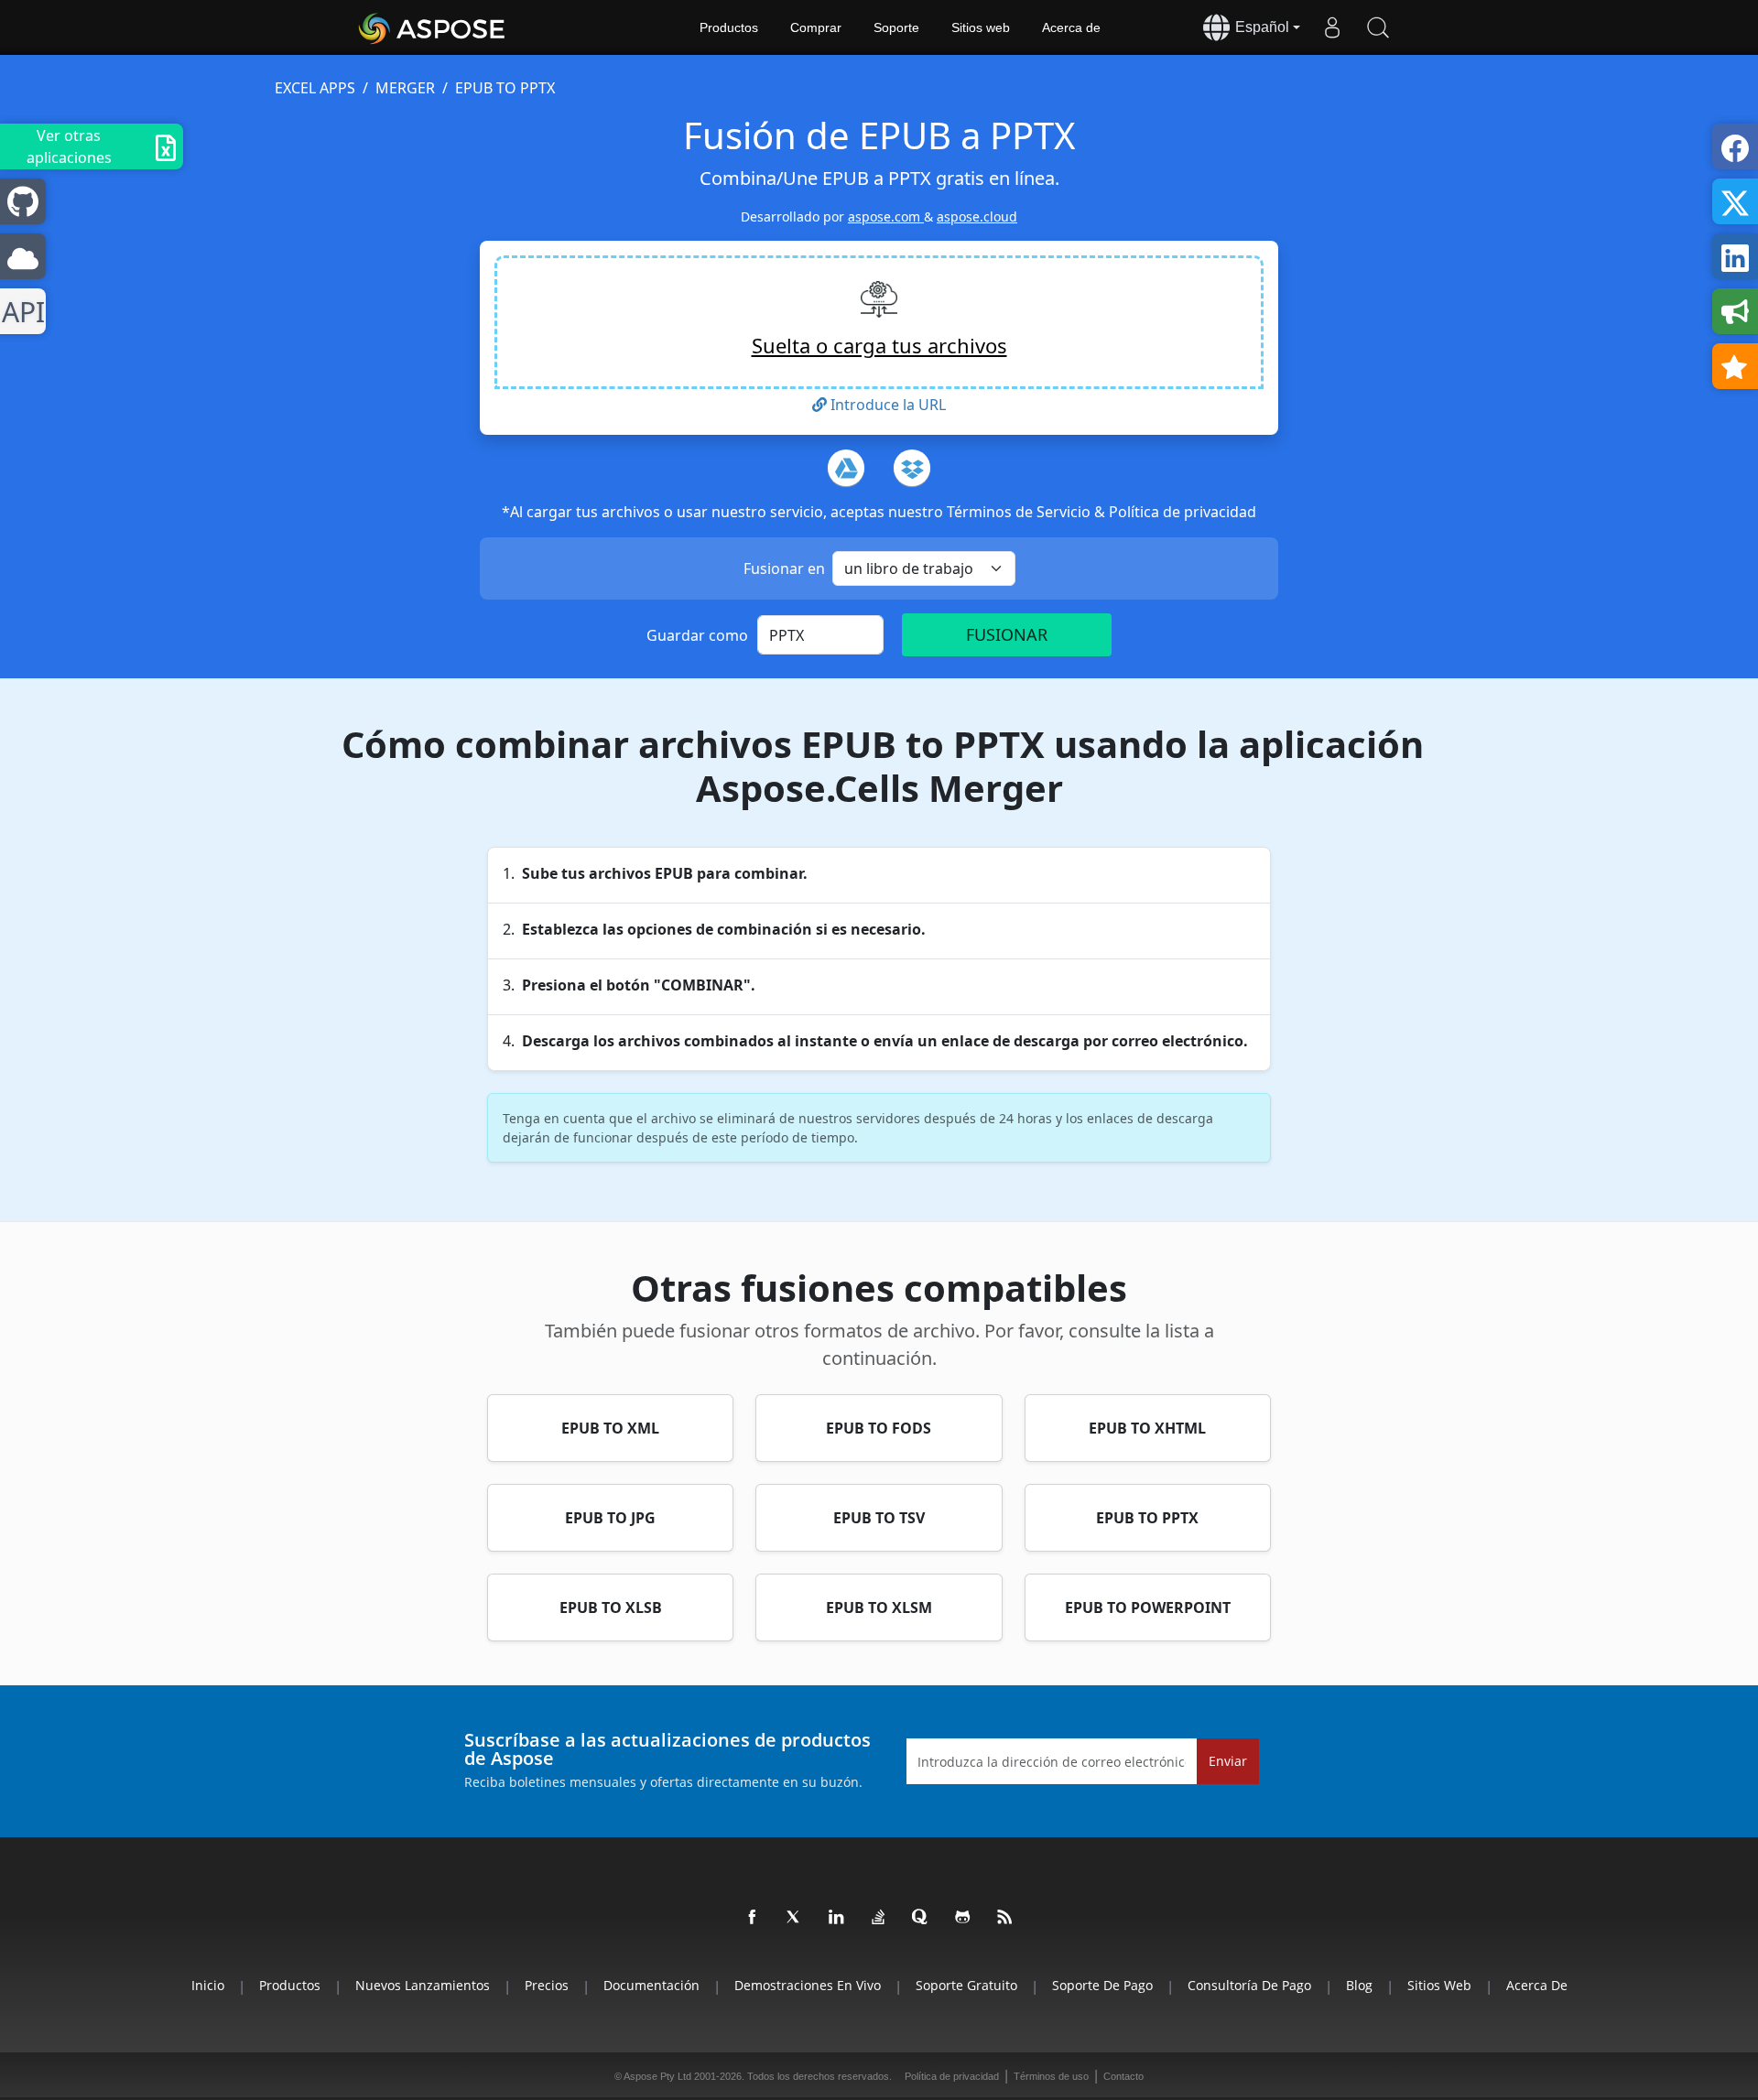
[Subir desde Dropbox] (912, 468)
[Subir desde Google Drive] (846, 468)
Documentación (651, 1985)
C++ (20, 312)
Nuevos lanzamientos (423, 1985)
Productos (729, 27)
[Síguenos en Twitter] (795, 1918)
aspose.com (886, 216)
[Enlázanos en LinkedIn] (837, 1918)
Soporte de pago (1102, 1985)
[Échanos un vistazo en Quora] (921, 1918)
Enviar (1228, 1761)
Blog (1359, 1985)
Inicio (208, 1985)
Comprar (816, 27)
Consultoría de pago (1249, 1985)
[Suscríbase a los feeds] (1005, 1918)
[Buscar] (1378, 27)
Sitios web (981, 27)
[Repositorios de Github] (963, 1918)
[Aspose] (433, 27)
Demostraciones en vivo (808, 1985)
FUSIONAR (1007, 634)
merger (405, 88)
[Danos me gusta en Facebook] (753, 1918)
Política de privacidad (1183, 512)
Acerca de (1071, 27)
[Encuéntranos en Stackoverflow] (879, 1918)
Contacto (1123, 2076)
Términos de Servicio (1020, 512)
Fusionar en (784, 568)
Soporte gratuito (966, 1985)
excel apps (315, 88)
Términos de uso (1051, 2076)
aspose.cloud (977, 216)
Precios (547, 1985)
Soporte (896, 27)
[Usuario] (1332, 27)
